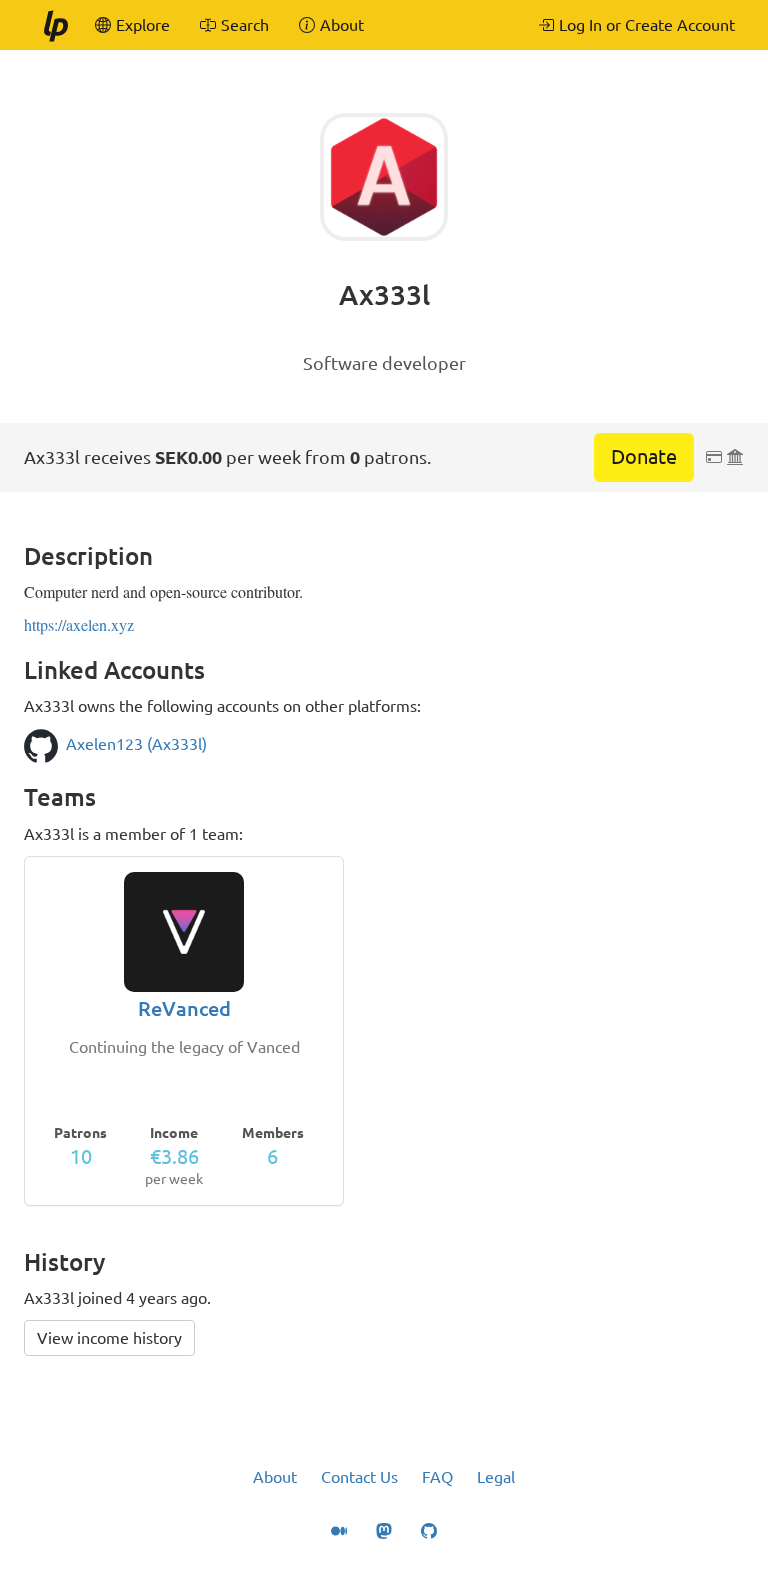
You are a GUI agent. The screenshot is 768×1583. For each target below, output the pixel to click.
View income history (109, 1338)
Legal (496, 1477)
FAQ (437, 1477)
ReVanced (184, 1008)
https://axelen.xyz (79, 624)
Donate (644, 456)
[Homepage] (55, 25)
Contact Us (359, 1477)
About (275, 1477)
